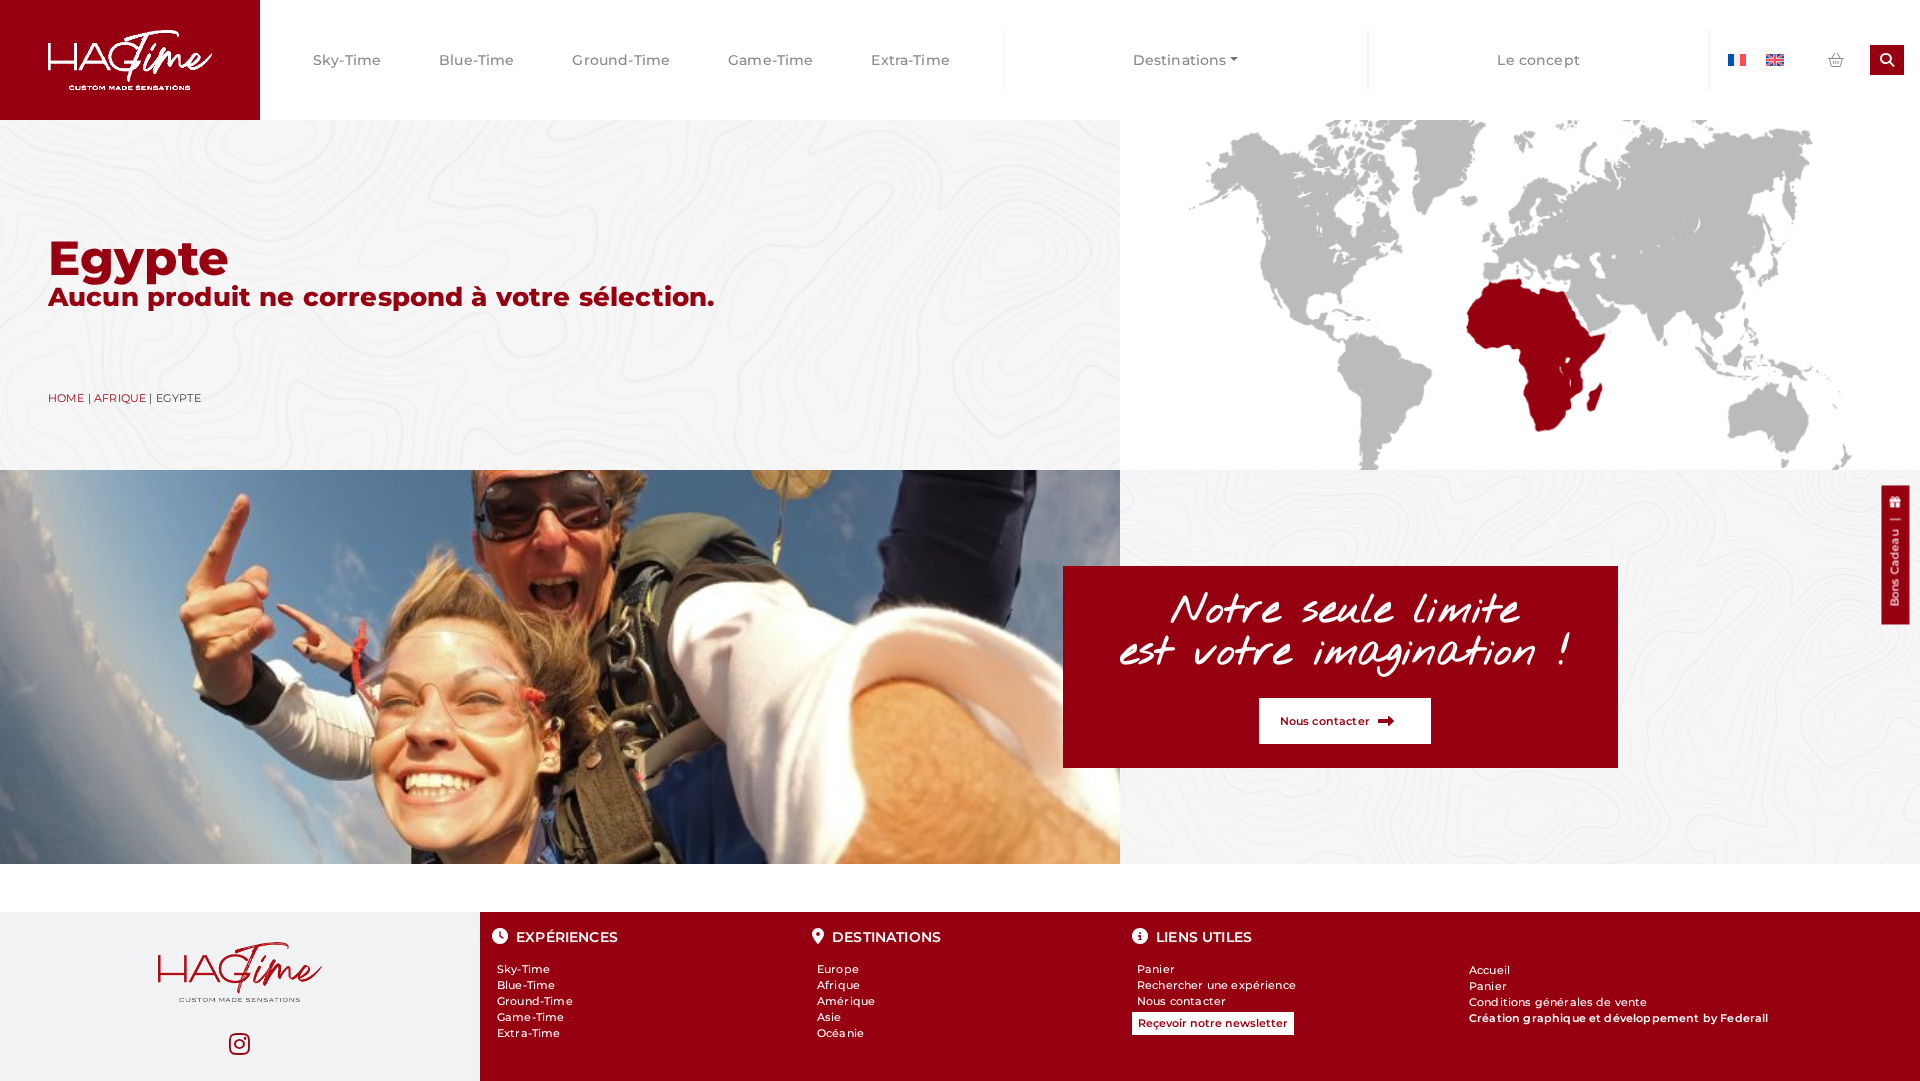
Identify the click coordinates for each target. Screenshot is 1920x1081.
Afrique (120, 398)
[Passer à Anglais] (1775, 60)
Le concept (1538, 60)
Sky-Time (347, 60)
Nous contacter (1181, 1001)
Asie (829, 1017)
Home (66, 398)
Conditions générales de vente (1558, 1002)
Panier (1156, 969)
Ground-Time (621, 60)
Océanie (840, 1033)
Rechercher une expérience (1216, 985)
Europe (838, 969)
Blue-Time (476, 60)
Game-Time (770, 60)
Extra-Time (910, 60)
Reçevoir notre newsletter (1213, 1023)
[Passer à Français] (1737, 60)
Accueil (1489, 970)
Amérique (846, 1001)
